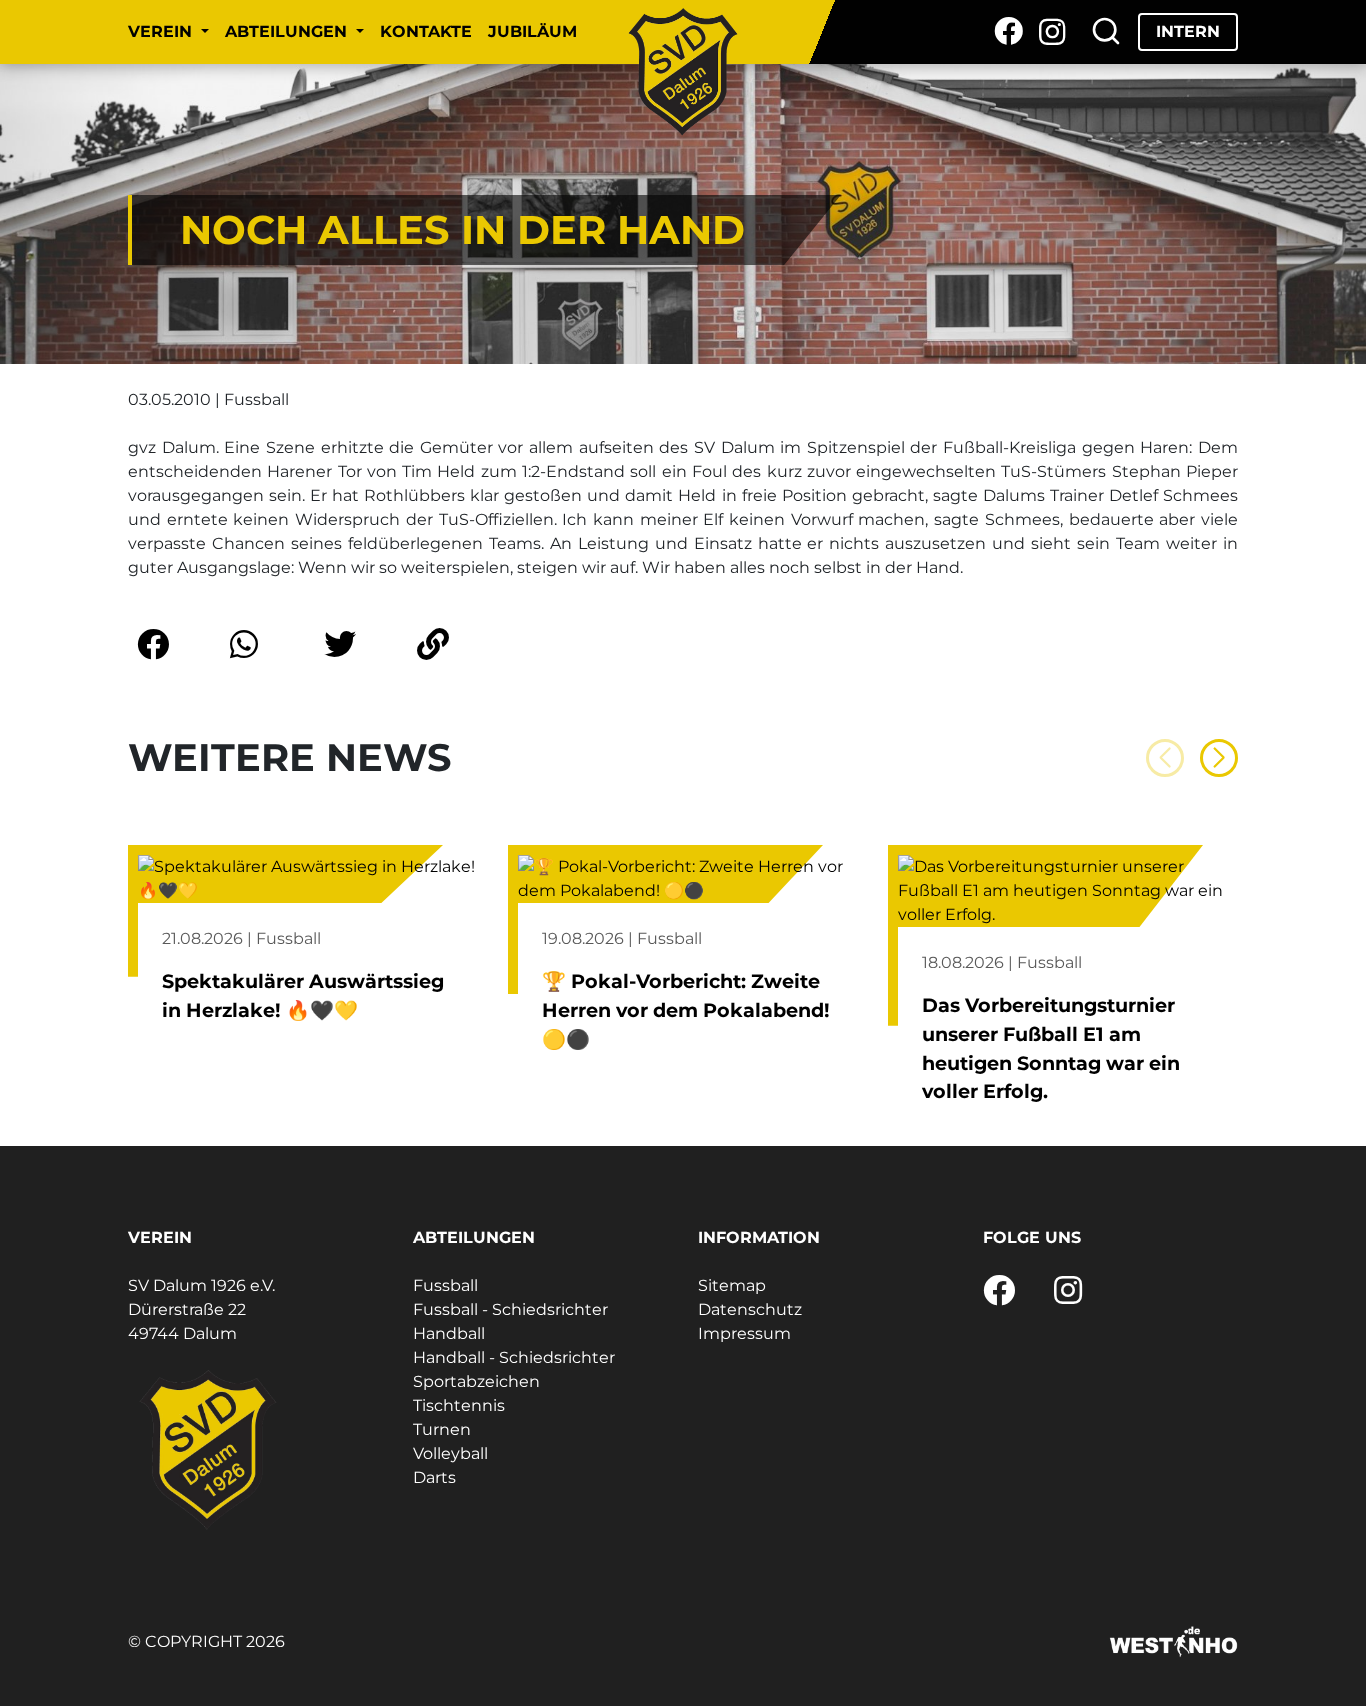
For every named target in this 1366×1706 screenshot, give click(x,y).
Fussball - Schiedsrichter (510, 1309)
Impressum (744, 1333)
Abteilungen (288, 31)
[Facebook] (1008, 32)
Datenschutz (750, 1309)
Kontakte (426, 31)
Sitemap (732, 1285)
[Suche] (1106, 32)
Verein (162, 31)
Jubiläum (532, 31)
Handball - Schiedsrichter (514, 1357)
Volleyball (450, 1453)
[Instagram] (1052, 32)
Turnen (442, 1429)
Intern (1188, 31)
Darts (434, 1477)
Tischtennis (459, 1405)
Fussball (445, 1285)
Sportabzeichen (476, 1381)
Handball (449, 1333)
